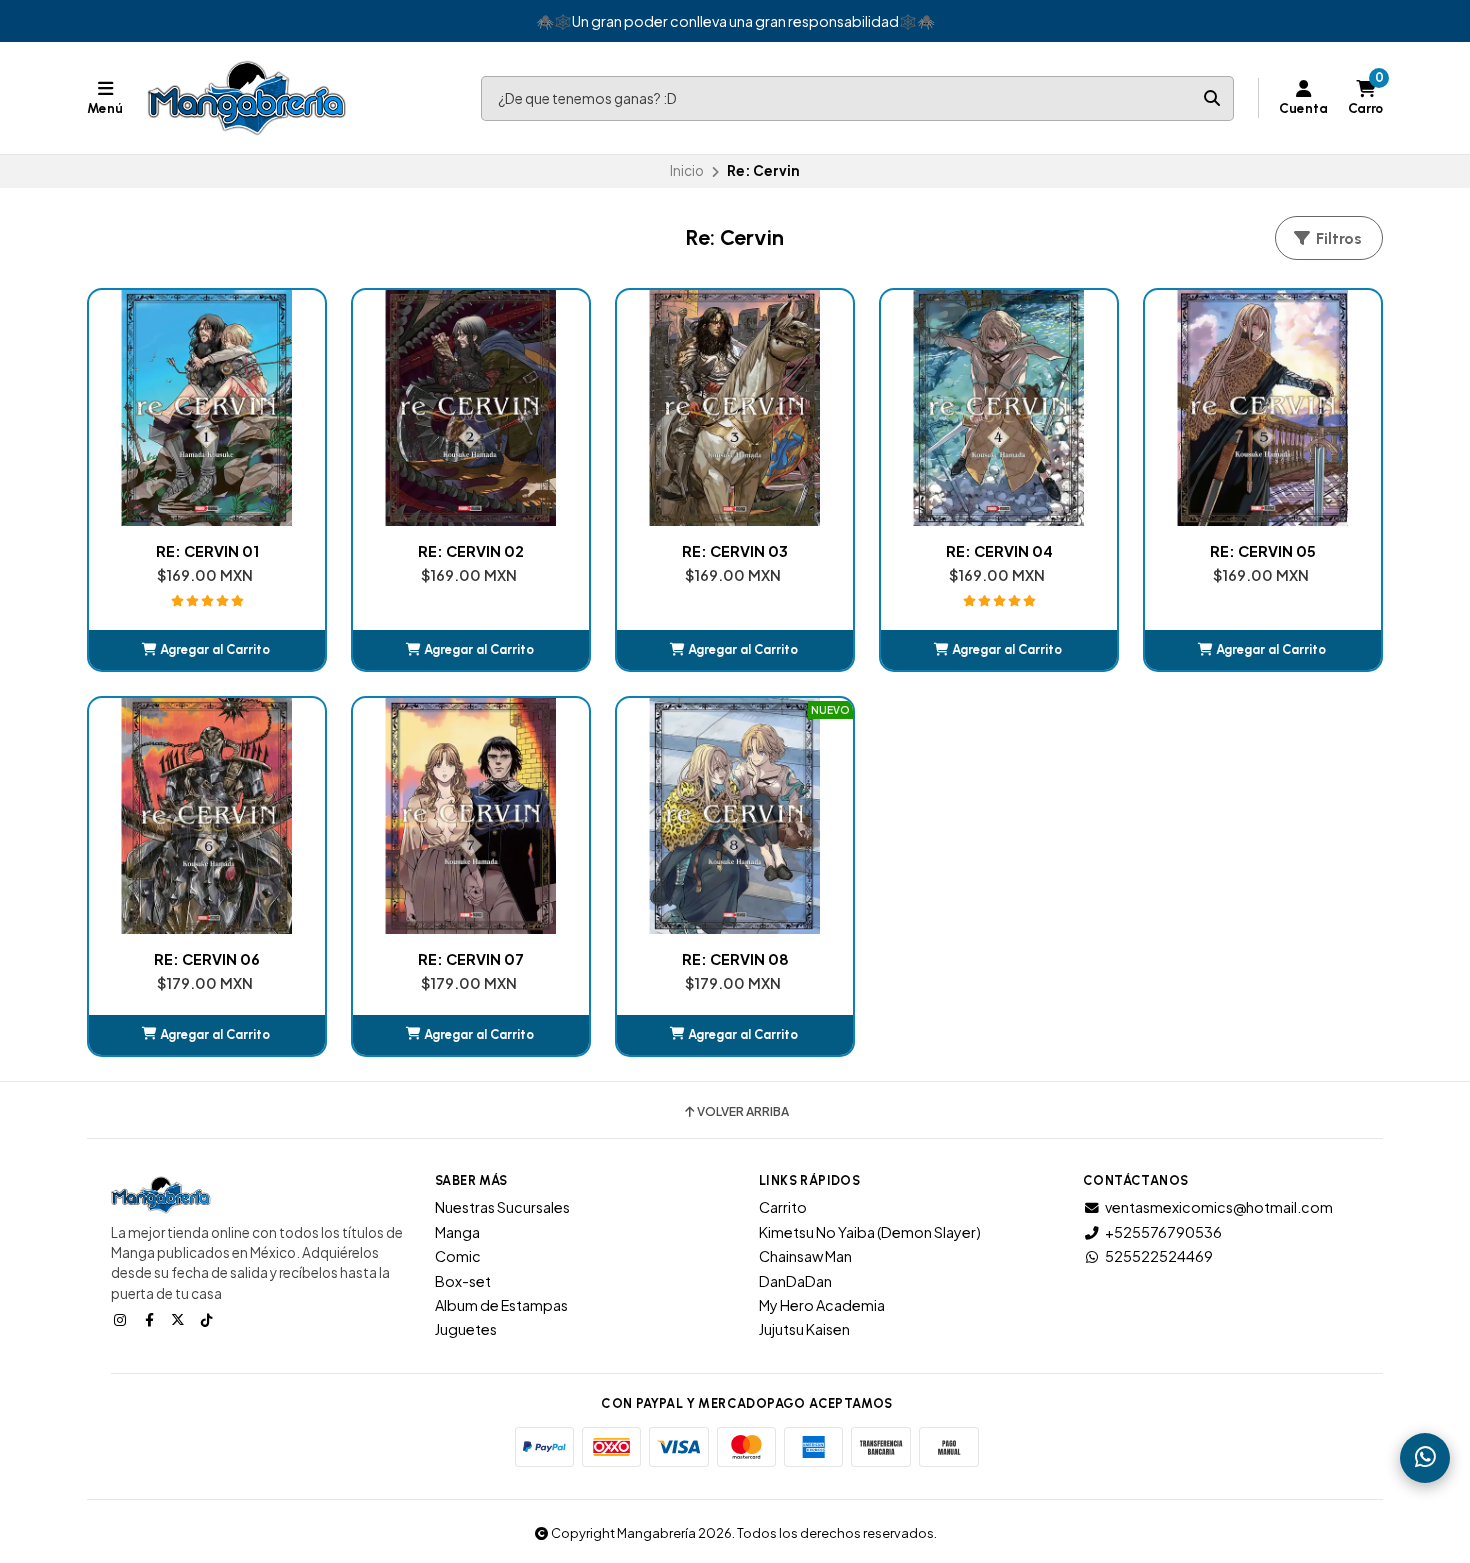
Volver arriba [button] (743, 1112)
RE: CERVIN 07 (471, 959)
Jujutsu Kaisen (804, 1329)
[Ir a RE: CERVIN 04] (999, 408)
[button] (207, 650)
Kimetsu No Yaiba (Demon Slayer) (870, 1232)
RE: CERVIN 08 (735, 959)
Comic (458, 1256)
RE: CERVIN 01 (207, 551)
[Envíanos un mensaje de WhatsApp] (1425, 1458)
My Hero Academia (822, 1305)
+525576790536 (1163, 1232)
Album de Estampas (501, 1305)
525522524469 (1159, 1256)
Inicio (687, 170)
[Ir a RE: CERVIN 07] (471, 816)
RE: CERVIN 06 (207, 959)
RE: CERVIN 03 (735, 551)
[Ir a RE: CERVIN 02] (471, 408)
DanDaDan (795, 1281)
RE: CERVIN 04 (999, 551)
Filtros (1337, 238)
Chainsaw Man (805, 1256)
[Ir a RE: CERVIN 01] (207, 408)
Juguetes (466, 1329)
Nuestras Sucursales (502, 1207)
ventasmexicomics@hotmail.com (1219, 1207)
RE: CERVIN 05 (1263, 551)
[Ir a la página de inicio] (247, 98)
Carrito (783, 1207)
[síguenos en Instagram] (122, 1319)
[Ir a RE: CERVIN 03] (735, 408)
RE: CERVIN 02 (471, 551)
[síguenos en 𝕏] (180, 1319)
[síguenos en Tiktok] (209, 1319)
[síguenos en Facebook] (151, 1319)
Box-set (463, 1281)
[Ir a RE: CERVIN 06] (207, 816)
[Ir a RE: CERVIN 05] (1263, 408)
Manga (457, 1232)
